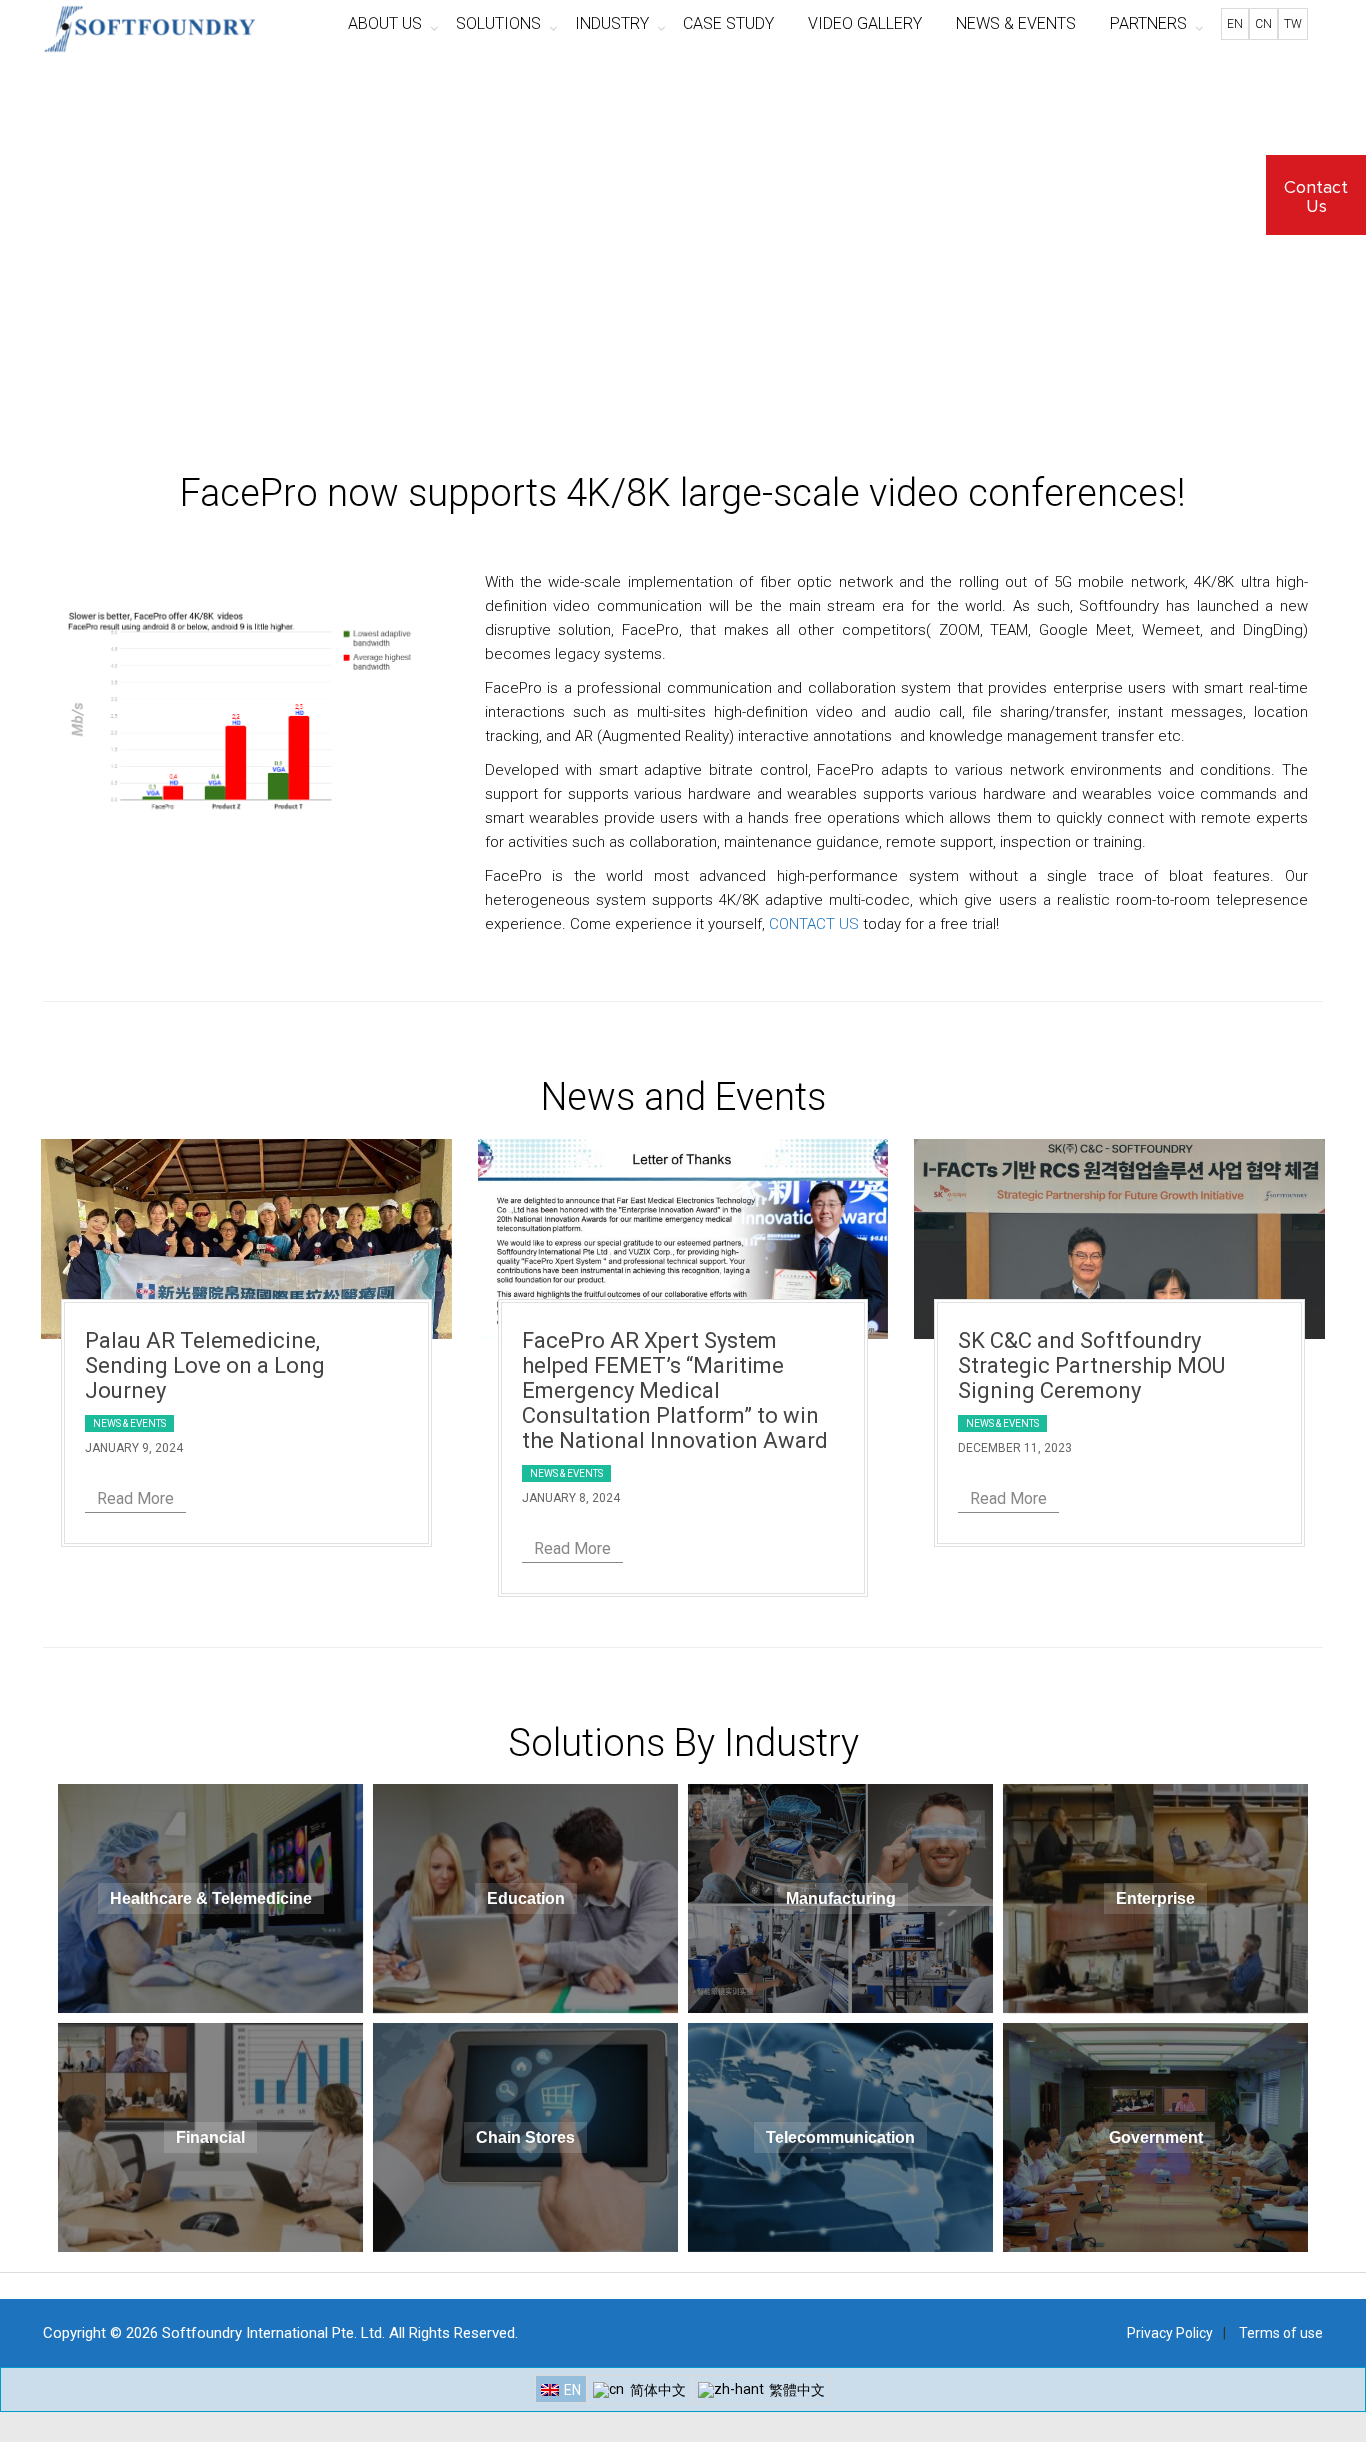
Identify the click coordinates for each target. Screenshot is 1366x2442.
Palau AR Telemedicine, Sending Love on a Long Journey (205, 1365)
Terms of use (1281, 2333)
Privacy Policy (1170, 2333)
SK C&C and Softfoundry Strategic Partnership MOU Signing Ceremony (1091, 1365)
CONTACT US (814, 924)
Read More (135, 1498)
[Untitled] (256, 710)
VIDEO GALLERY (865, 23)
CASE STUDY (728, 23)
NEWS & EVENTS (1016, 23)
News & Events (129, 1423)
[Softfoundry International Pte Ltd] (150, 25)
